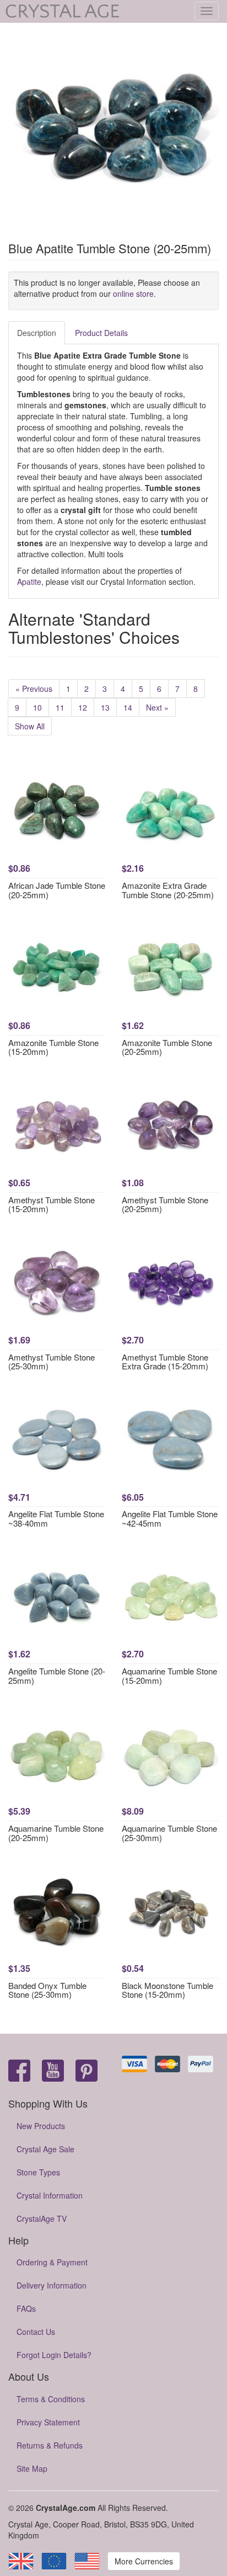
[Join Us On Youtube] (53, 2071)
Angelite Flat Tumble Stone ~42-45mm (170, 1518)
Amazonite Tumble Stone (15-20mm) (53, 1047)
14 (128, 707)
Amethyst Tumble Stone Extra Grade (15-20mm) (165, 1362)
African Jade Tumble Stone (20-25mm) (57, 890)
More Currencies (144, 2561)
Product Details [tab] (101, 333)
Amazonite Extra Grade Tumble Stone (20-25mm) (168, 890)
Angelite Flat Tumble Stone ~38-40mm (56, 1518)
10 (37, 707)
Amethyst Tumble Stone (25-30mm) (52, 1362)
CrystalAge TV (42, 2218)
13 (105, 707)
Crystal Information (50, 2195)
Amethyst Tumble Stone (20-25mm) (165, 1204)
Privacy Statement (48, 2422)
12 (83, 707)
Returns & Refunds (50, 2445)
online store (133, 294)
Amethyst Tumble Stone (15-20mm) (52, 1204)
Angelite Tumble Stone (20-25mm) (57, 1676)
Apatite (29, 582)
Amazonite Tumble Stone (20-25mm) (167, 1047)
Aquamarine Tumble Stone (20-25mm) (56, 1833)
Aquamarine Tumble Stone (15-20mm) (169, 1676)
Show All (30, 726)
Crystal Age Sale (45, 2149)
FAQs (26, 2308)
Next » (157, 707)
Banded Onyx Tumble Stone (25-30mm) (47, 1990)
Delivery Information (52, 2285)
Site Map (32, 2468)
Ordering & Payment (52, 2262)
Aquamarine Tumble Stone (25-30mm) (169, 1833)
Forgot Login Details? (54, 2355)
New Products (41, 2126)
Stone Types (38, 2172)
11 (60, 707)
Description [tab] (37, 333)
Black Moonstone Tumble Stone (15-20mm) (167, 1990)
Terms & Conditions (51, 2399)
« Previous (34, 689)
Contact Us (36, 2332)
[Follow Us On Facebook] (19, 2071)
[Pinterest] (87, 2071)
